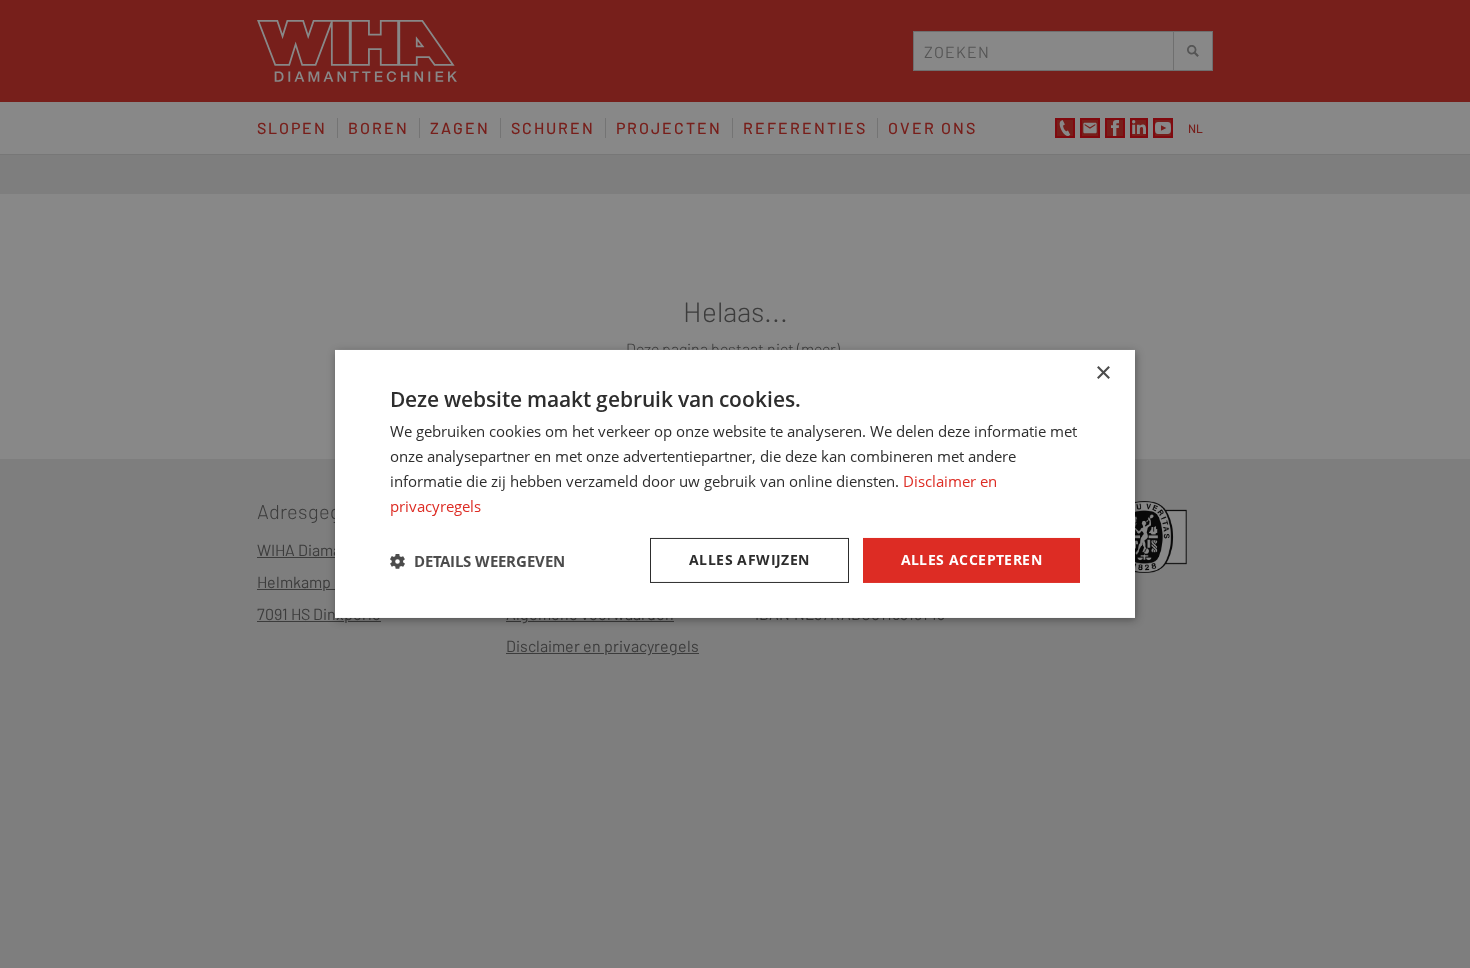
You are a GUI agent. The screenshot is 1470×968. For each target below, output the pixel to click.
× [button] (1102, 373)
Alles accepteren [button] (971, 559)
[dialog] (735, 484)
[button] (477, 561)
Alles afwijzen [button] (749, 559)
